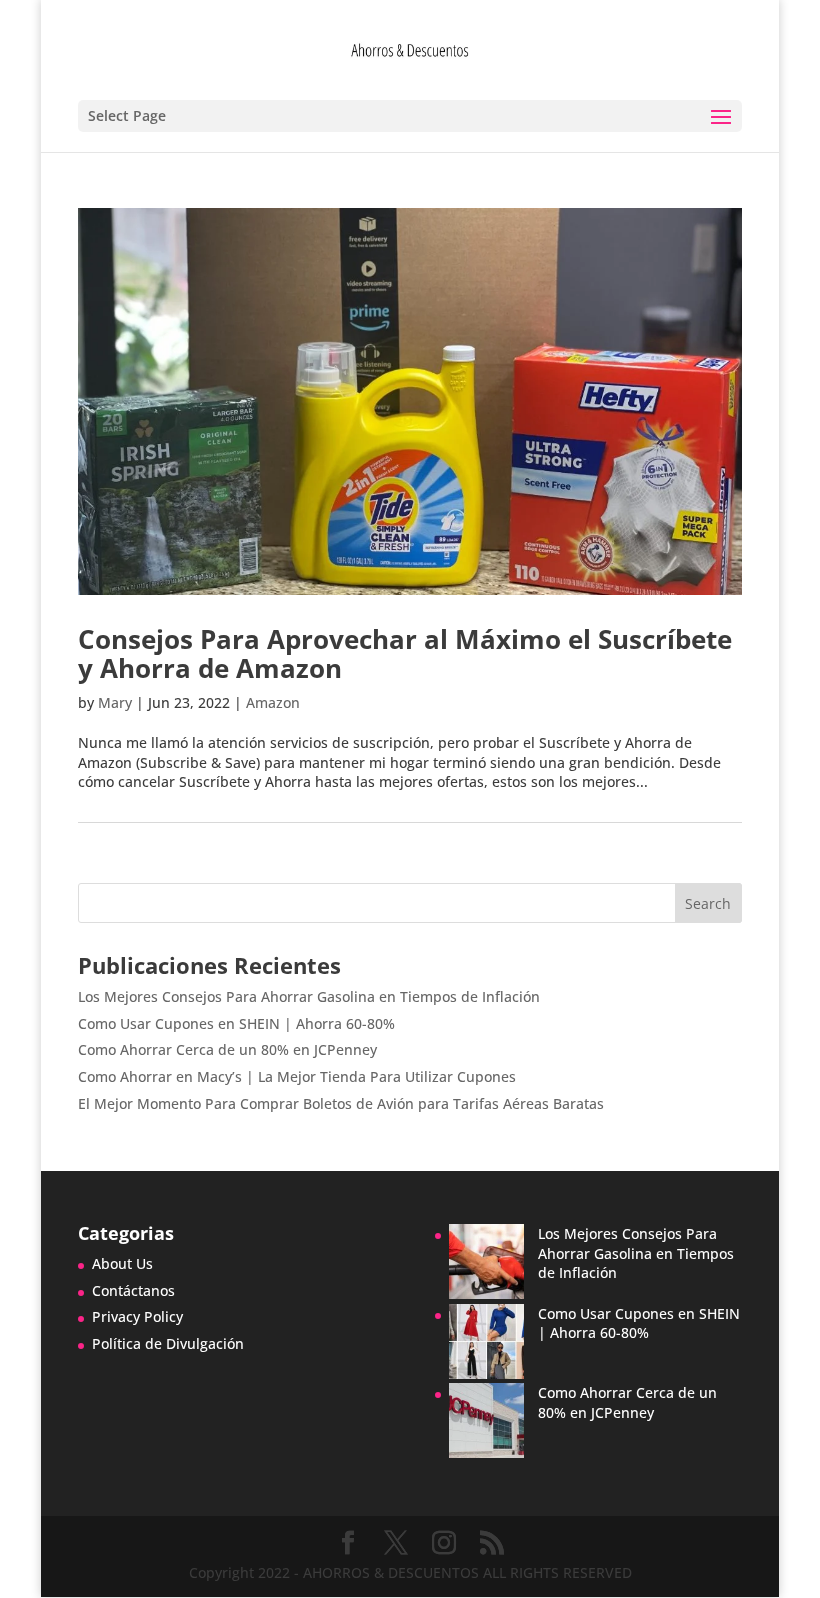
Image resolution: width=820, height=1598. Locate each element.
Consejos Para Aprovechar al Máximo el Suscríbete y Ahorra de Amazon (405, 653)
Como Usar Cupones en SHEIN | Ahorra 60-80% (236, 1023)
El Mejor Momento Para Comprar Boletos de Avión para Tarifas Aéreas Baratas (341, 1103)
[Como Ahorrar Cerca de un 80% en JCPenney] (486, 1423)
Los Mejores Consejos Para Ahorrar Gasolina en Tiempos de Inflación (309, 996)
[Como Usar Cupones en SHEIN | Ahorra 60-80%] (486, 1344)
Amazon (273, 702)
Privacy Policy (137, 1316)
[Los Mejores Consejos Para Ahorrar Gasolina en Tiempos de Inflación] (486, 1264)
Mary (115, 702)
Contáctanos (133, 1290)
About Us (122, 1263)
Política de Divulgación (168, 1343)
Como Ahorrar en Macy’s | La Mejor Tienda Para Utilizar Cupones (297, 1076)
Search (708, 903)
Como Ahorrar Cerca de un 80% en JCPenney (227, 1049)
